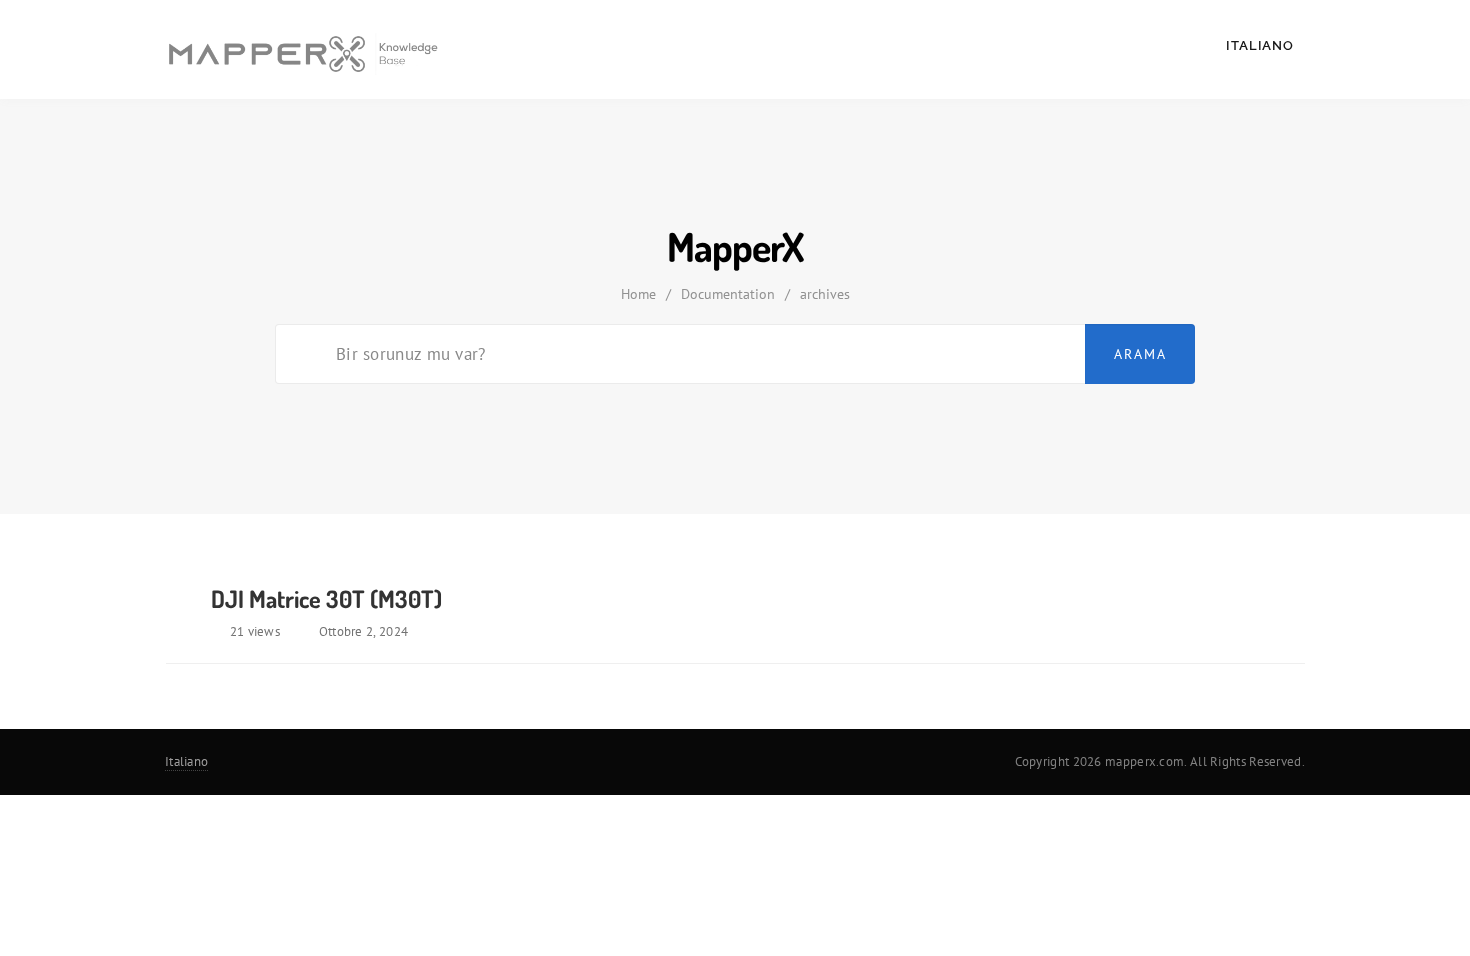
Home (638, 294)
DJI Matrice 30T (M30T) (326, 598)
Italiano (1262, 45)
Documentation (728, 294)
